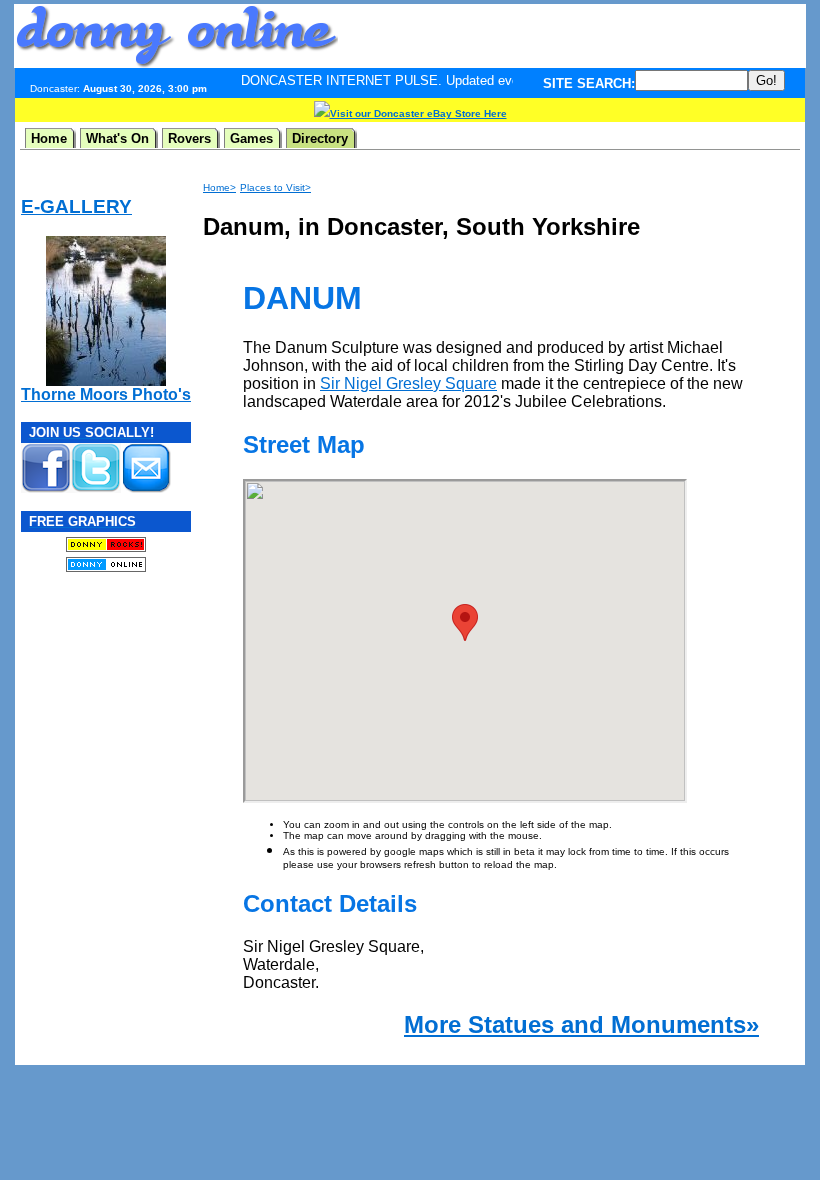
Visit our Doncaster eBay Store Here (418, 113)
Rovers (189, 138)
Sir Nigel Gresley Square (408, 383)
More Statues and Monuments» (581, 1024)
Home (49, 138)
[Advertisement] (572, 36)
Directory (320, 138)
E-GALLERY (76, 206)
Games (251, 138)
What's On (117, 138)
